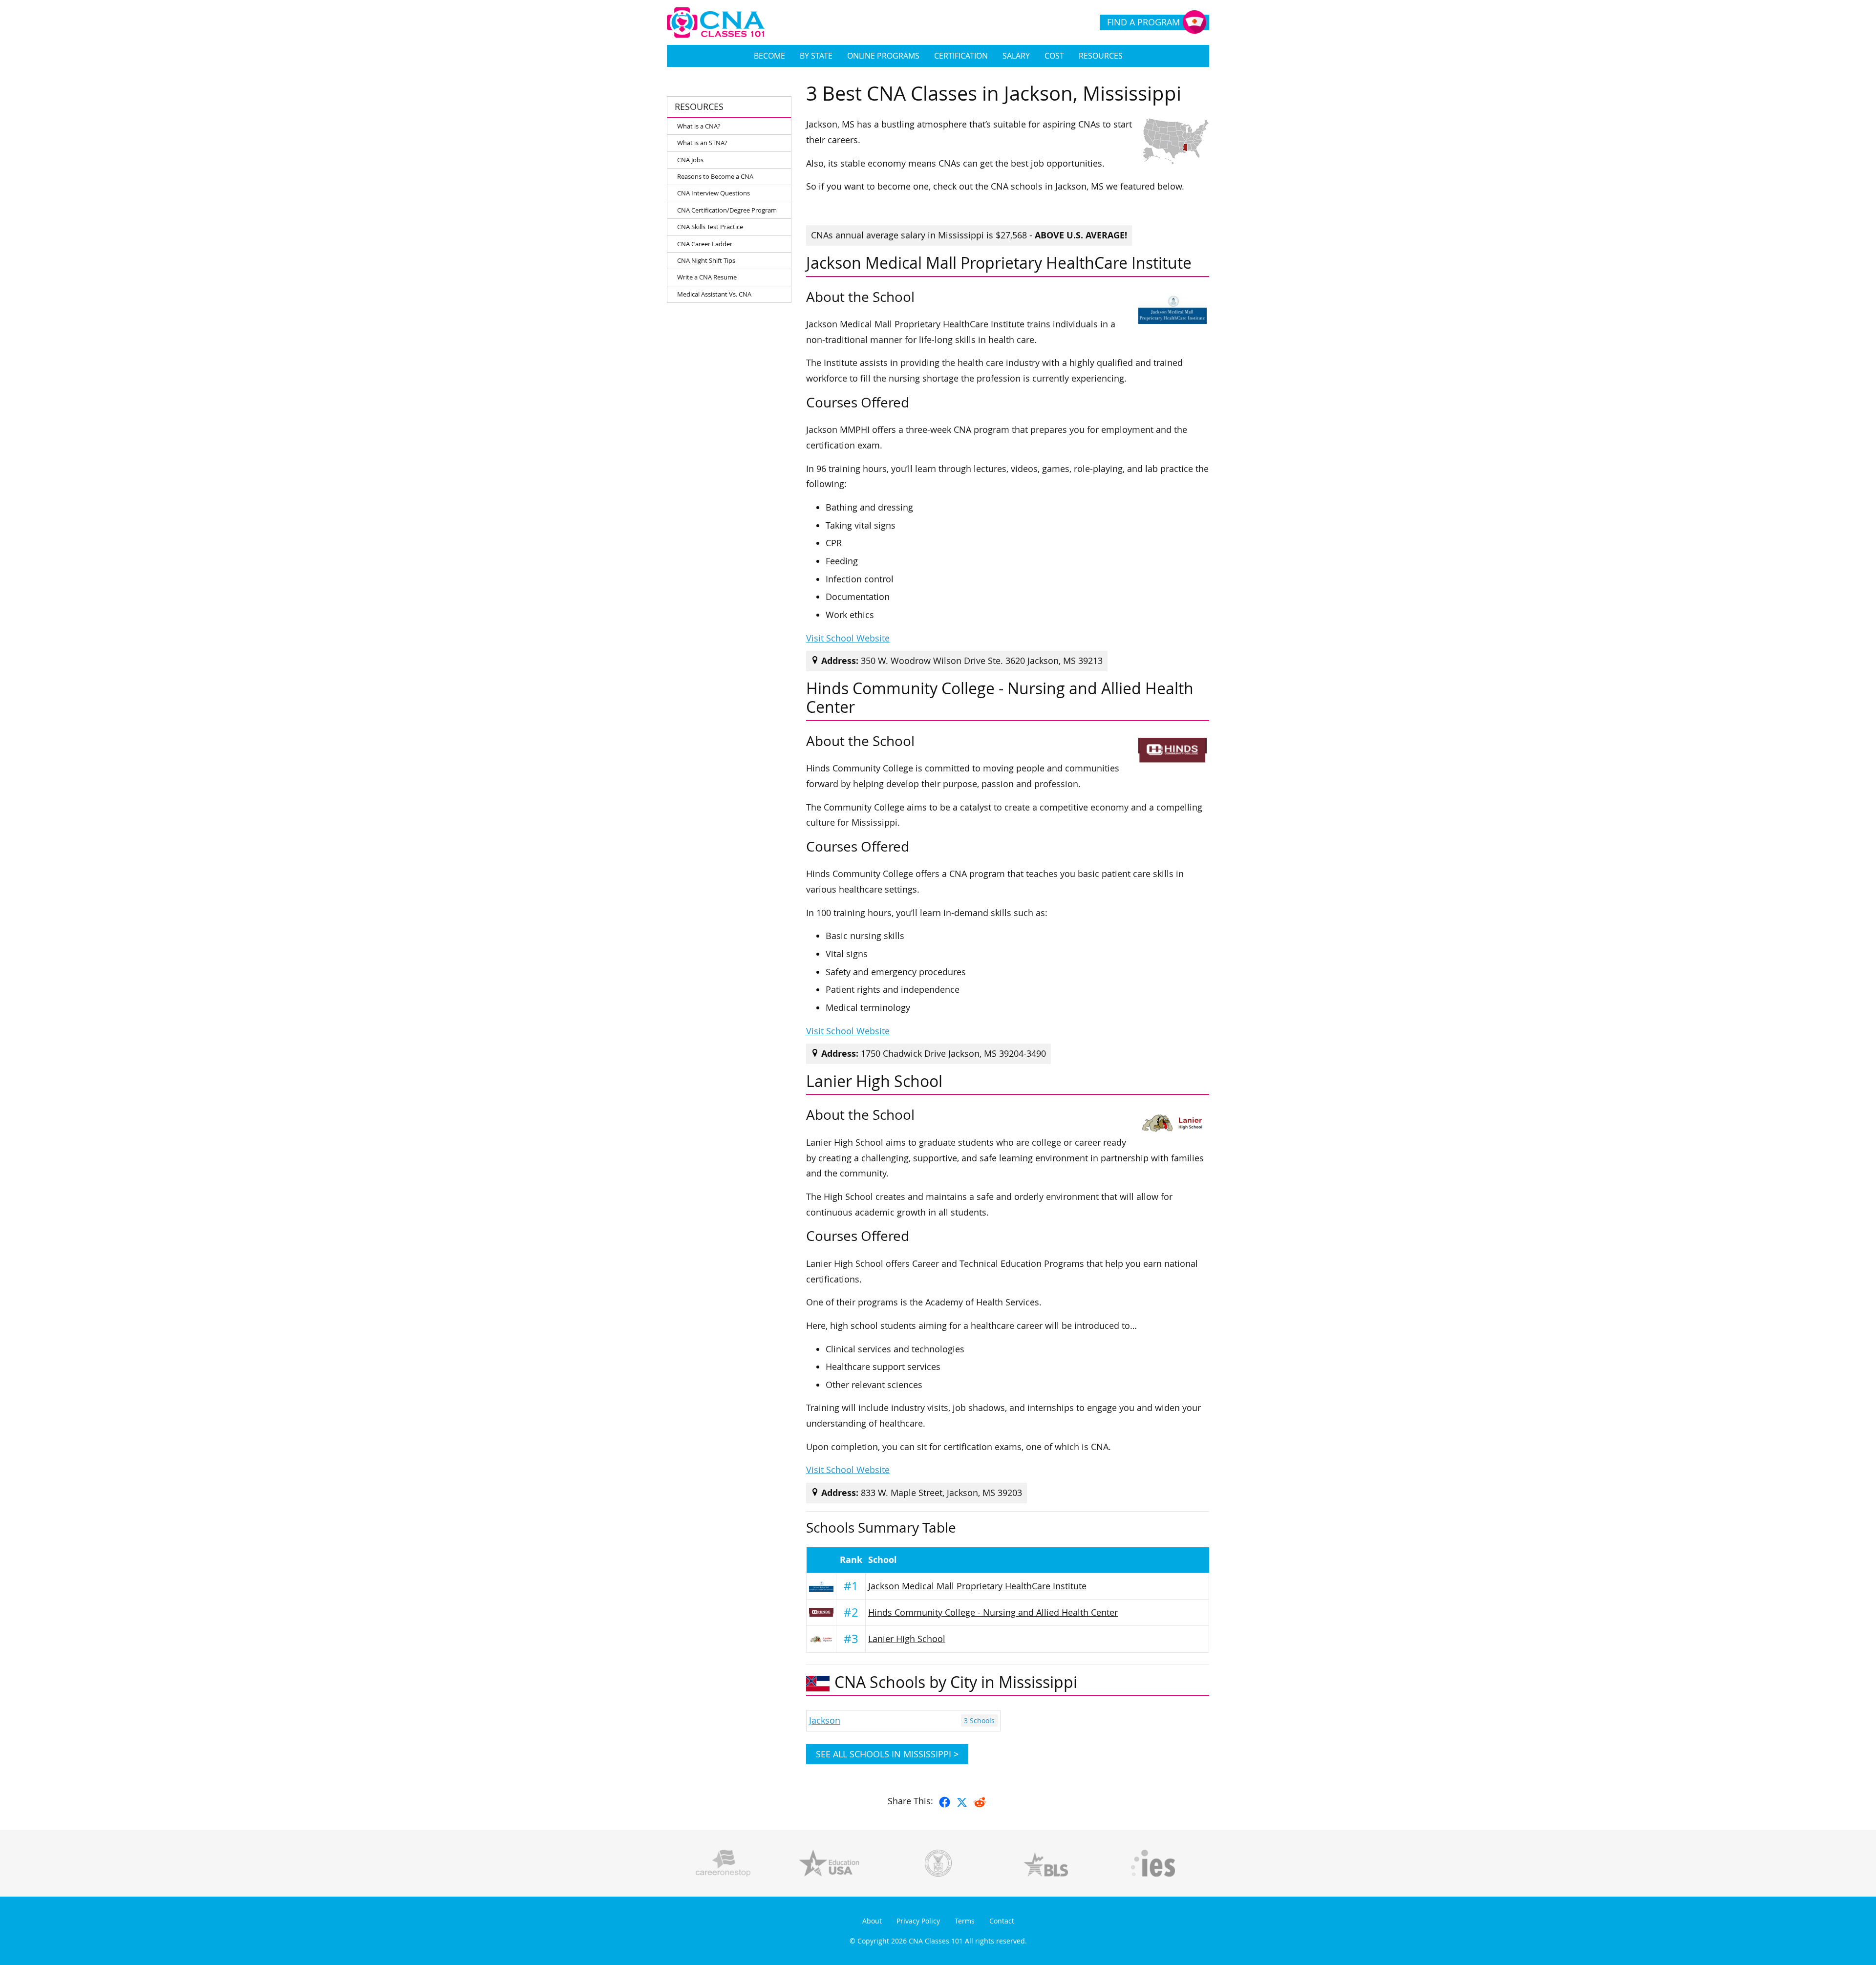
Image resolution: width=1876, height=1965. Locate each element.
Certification (961, 56)
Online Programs (883, 56)
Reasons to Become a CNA (715, 176)
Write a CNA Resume (707, 277)
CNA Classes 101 (936, 1941)
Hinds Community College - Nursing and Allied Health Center (993, 1613)
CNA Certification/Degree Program (727, 210)
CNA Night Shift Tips (706, 260)
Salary (1016, 56)
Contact (1002, 1921)
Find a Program (1143, 22)
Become (769, 56)
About (872, 1921)
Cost (1054, 56)
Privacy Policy (918, 1921)
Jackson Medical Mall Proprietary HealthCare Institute (977, 1586)
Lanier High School (907, 1639)
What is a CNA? (699, 126)
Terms (965, 1921)
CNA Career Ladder (705, 244)
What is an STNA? (702, 143)
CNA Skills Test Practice (710, 227)
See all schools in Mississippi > (887, 1754)
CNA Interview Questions (714, 193)
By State (816, 56)
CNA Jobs (690, 160)
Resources (1101, 56)
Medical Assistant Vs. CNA (714, 294)
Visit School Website (848, 638)
